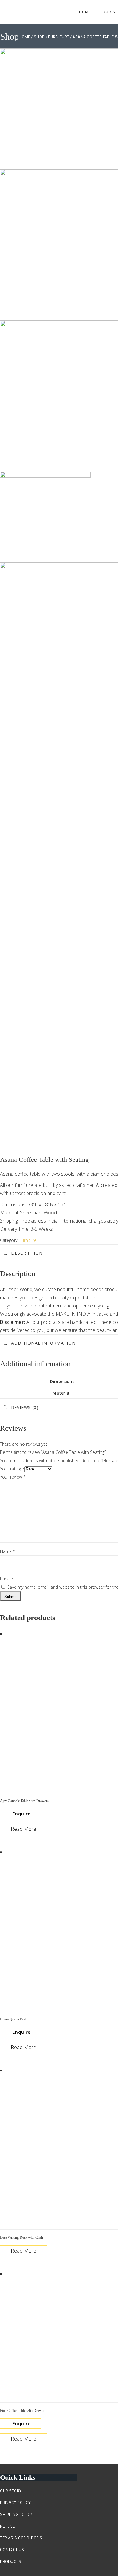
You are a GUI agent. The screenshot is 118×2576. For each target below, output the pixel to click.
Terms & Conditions (21, 2538)
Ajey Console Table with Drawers (24, 1801)
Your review (13, 1477)
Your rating (12, 1469)
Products (10, 2561)
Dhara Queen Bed (13, 2019)
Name (8, 1551)
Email (7, 1579)
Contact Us (12, 2550)
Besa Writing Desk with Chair (22, 2237)
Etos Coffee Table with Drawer (22, 2411)
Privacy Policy (15, 2503)
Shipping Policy (16, 2514)
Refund (8, 2526)
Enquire (21, 1814)
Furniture (28, 1240)
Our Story (11, 2491)
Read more (24, 1829)
